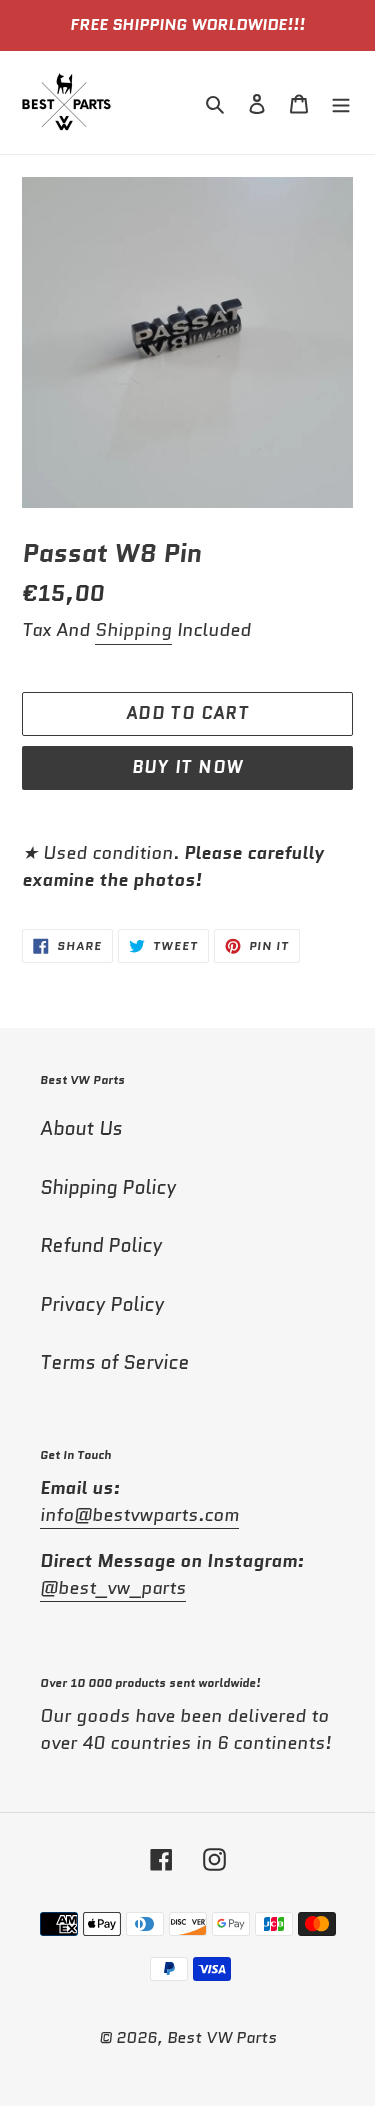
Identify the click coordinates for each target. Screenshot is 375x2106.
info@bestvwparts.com (139, 1515)
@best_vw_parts (113, 1588)
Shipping (133, 630)
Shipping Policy (108, 1187)
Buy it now (188, 767)
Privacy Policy (102, 1304)
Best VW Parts (222, 2037)
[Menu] (341, 102)
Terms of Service (114, 1362)
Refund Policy (101, 1245)
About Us (81, 1128)
